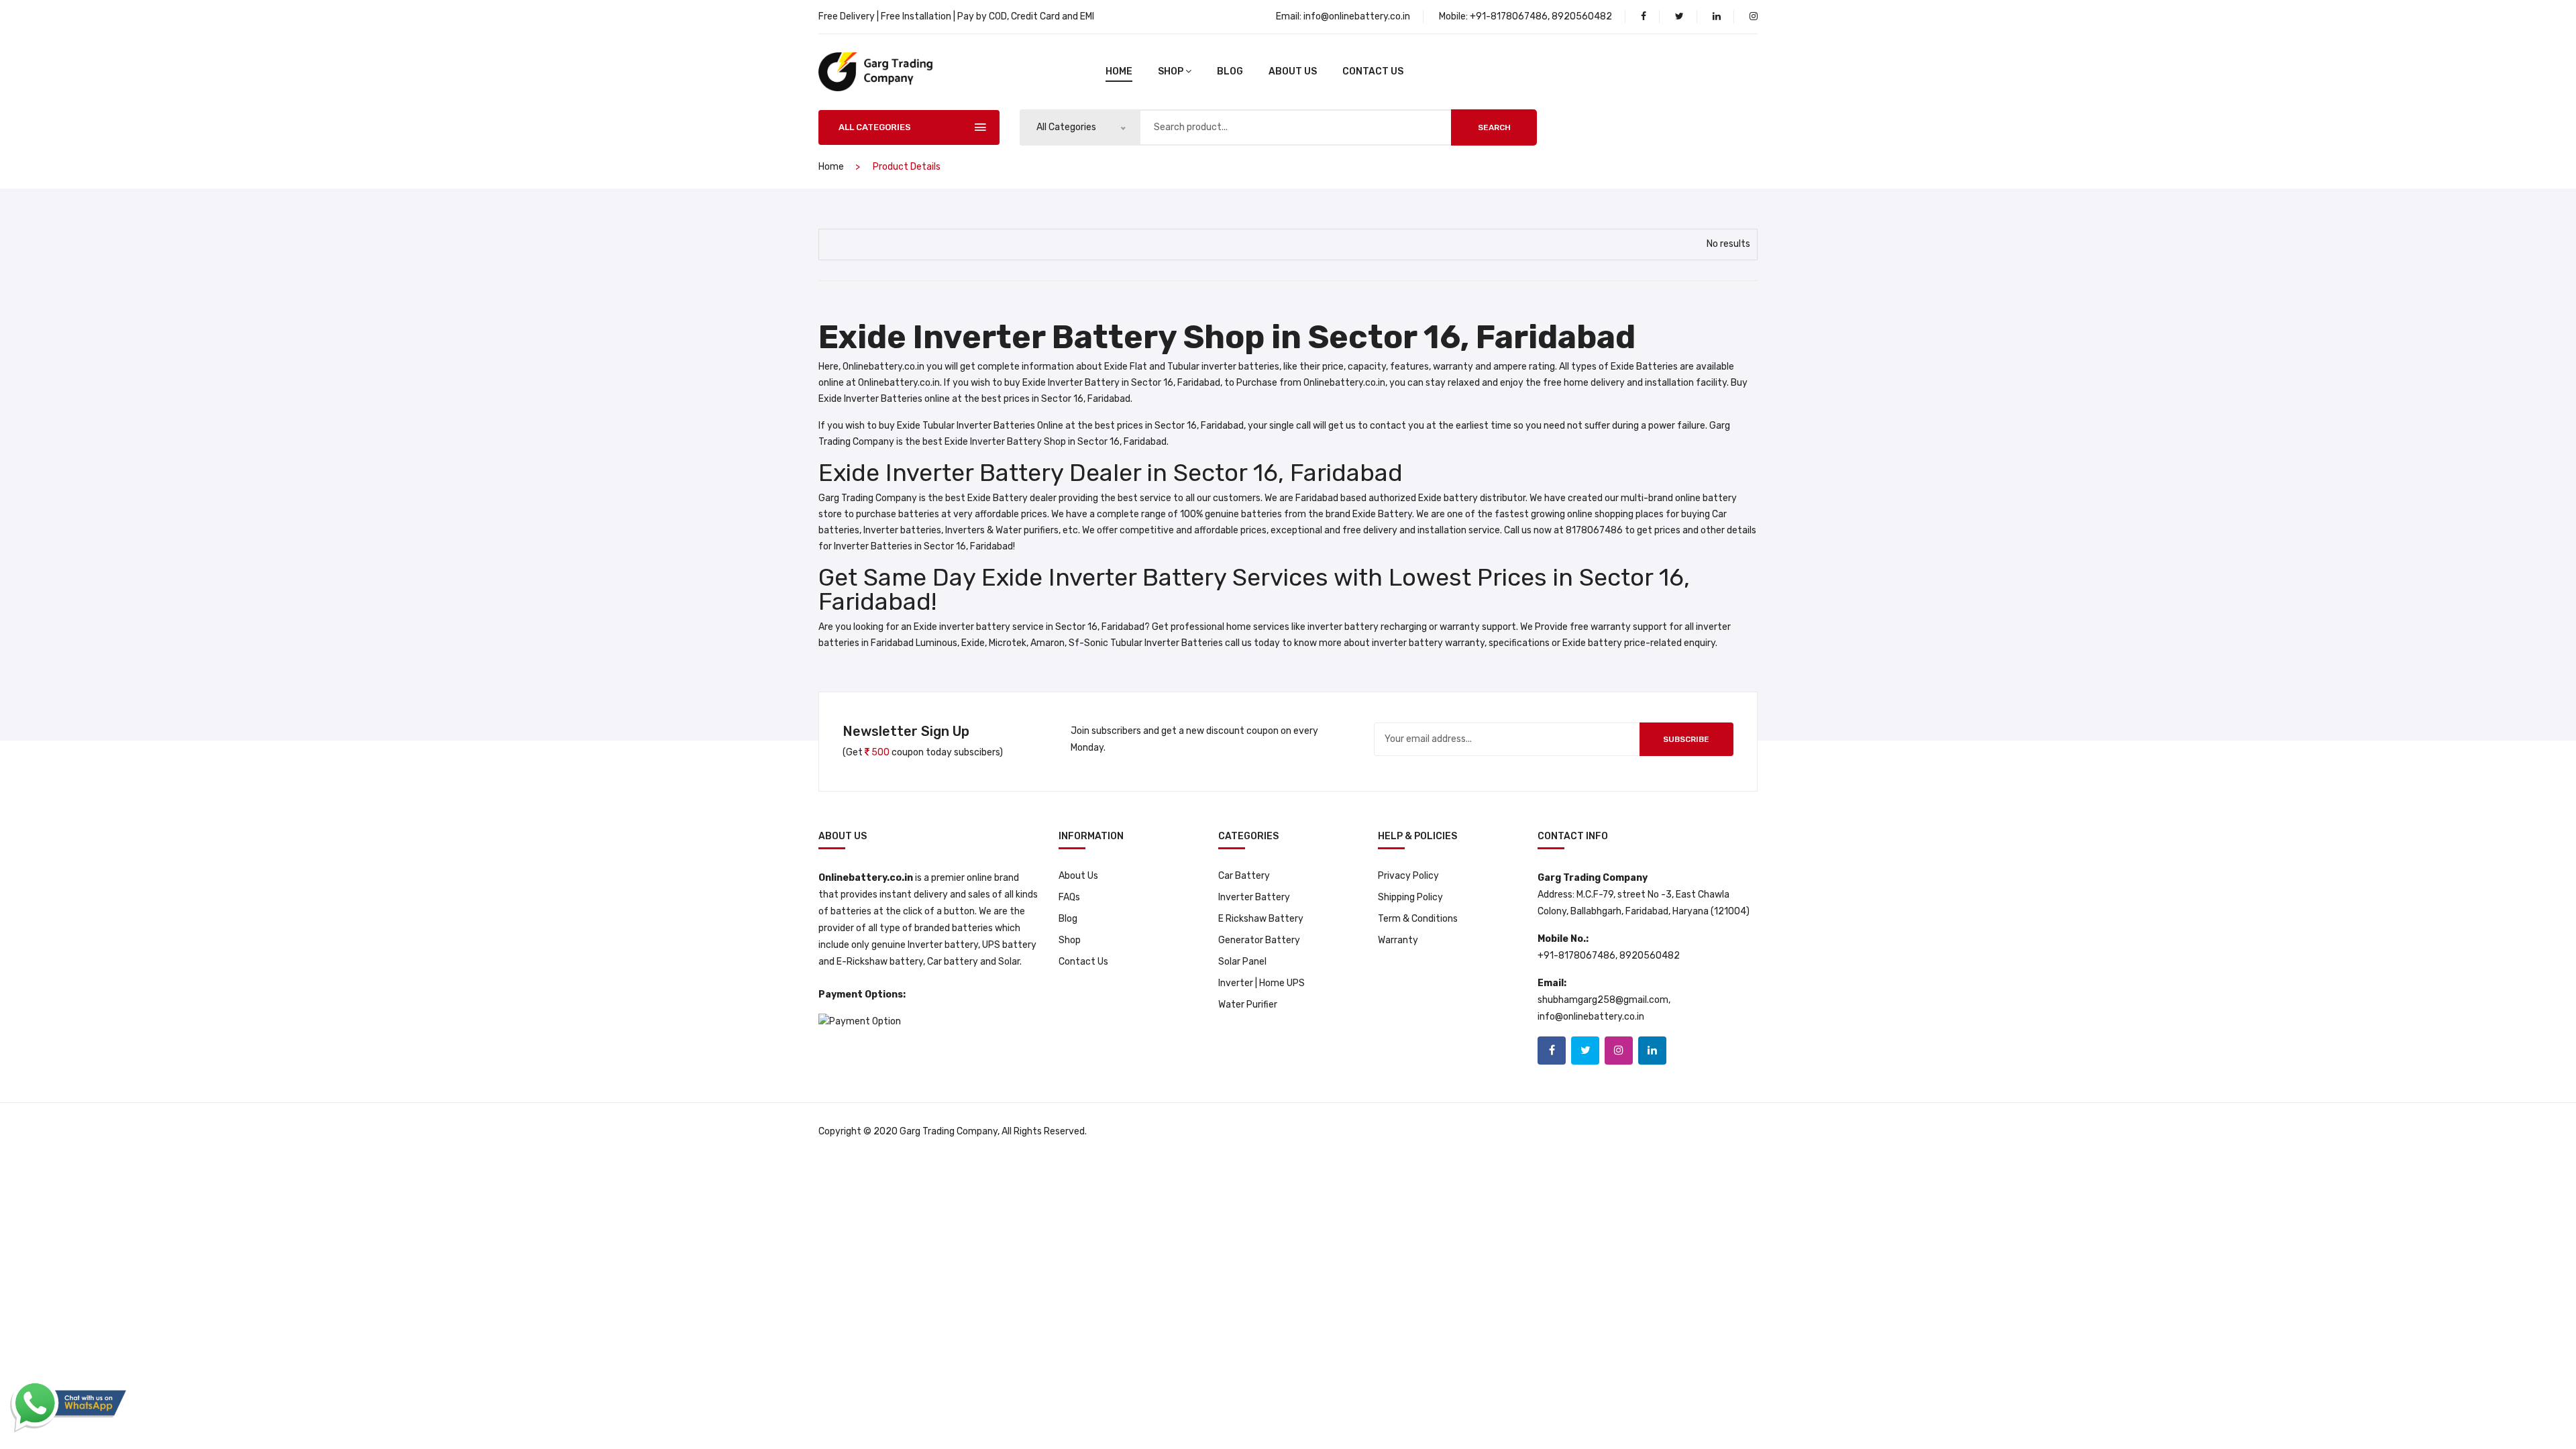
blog (1230, 71)
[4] (835, 242)
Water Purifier (1248, 1005)
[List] (859, 243)
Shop (1070, 940)
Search (1494, 127)
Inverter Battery (1254, 897)
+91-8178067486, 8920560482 (1541, 16)
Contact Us (1373, 71)
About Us (1293, 71)
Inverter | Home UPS (1262, 983)
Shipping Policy (1410, 897)
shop (1171, 71)
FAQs (1069, 897)
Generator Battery (1259, 940)
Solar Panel (1242, 962)
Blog (1068, 919)
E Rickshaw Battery (1261, 919)
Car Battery (1244, 876)
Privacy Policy (1408, 876)
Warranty (1398, 940)
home (1119, 71)
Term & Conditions (1418, 919)
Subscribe (1686, 739)
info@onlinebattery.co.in (1357, 16)
